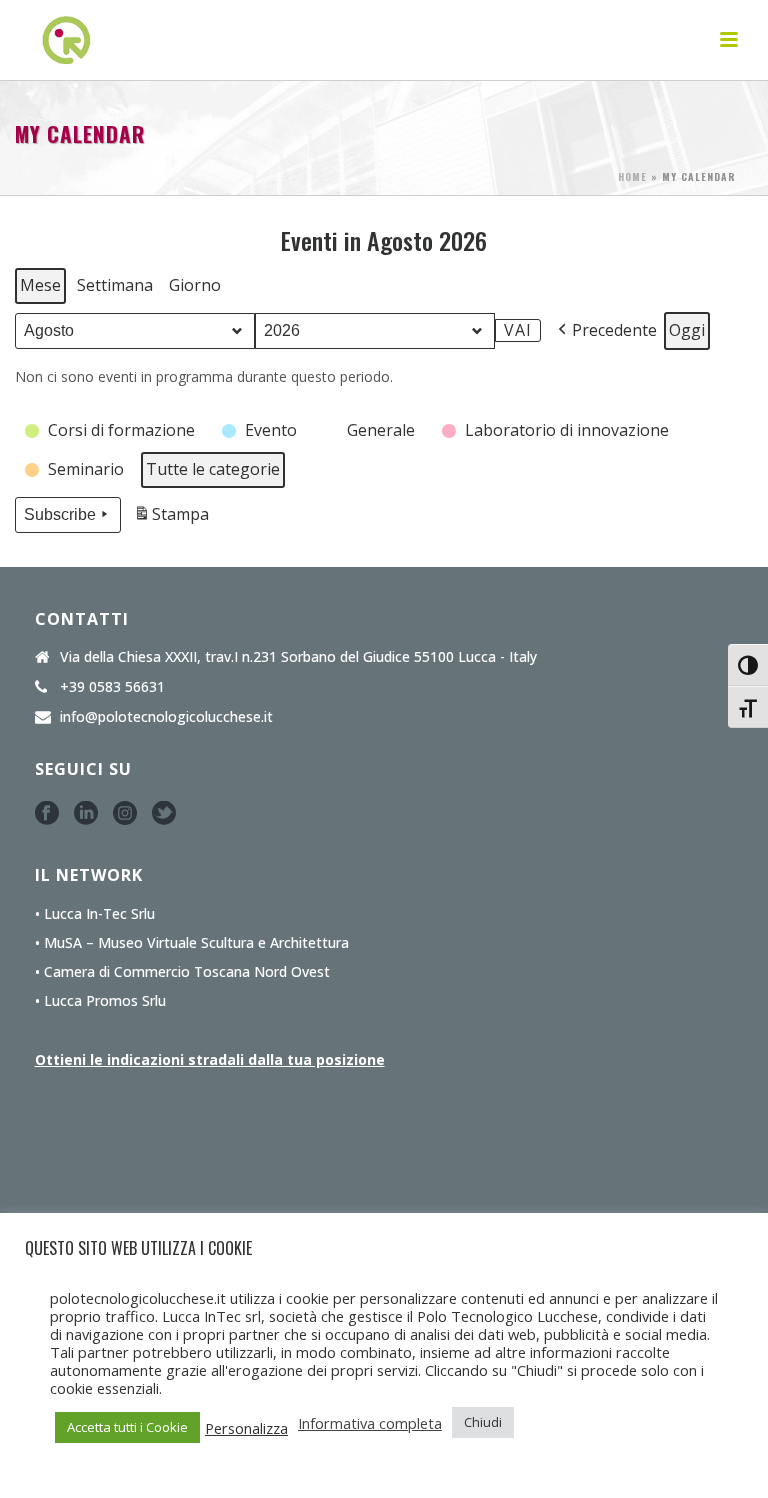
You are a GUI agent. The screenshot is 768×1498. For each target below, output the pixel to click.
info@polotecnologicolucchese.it (166, 717)
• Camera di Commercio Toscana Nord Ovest (182, 972)
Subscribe (60, 514)
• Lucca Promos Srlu (100, 1001)
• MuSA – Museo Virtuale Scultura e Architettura (192, 943)
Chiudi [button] (483, 1422)
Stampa (171, 518)
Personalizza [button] (246, 1428)
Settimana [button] (115, 285)
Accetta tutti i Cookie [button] (127, 1427)
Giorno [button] (195, 285)
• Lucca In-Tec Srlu (95, 914)
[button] (111, 431)
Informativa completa (370, 1423)
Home (632, 176)
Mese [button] (40, 285)
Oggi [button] (687, 330)
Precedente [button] (614, 330)
